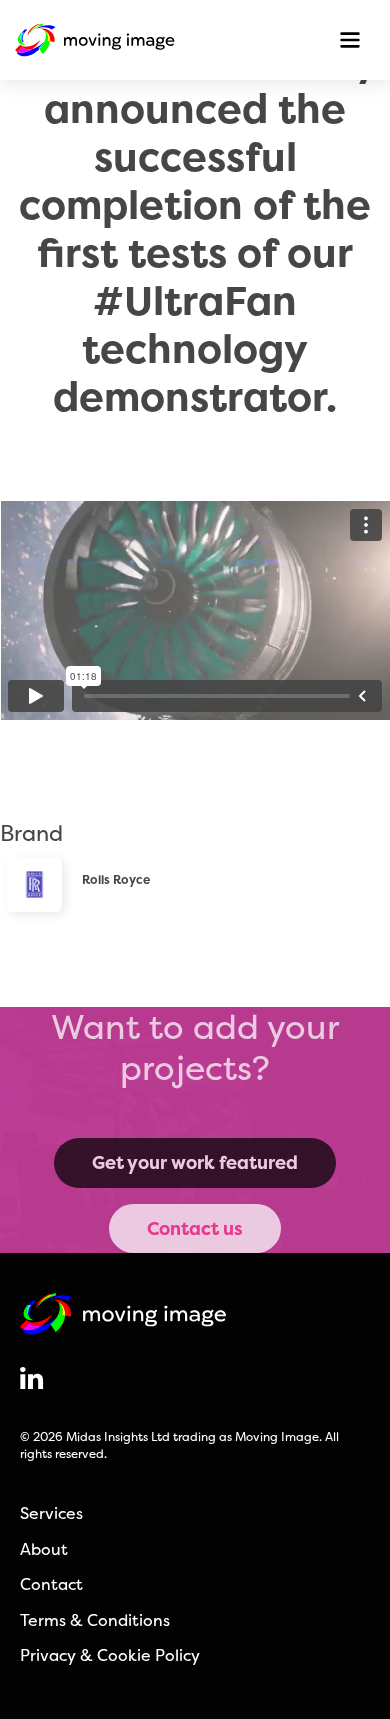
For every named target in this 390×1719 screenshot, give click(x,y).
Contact (51, 1584)
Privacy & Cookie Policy (110, 1655)
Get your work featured (195, 1162)
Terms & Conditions (95, 1620)
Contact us (195, 1228)
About (44, 1549)
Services (51, 1513)
